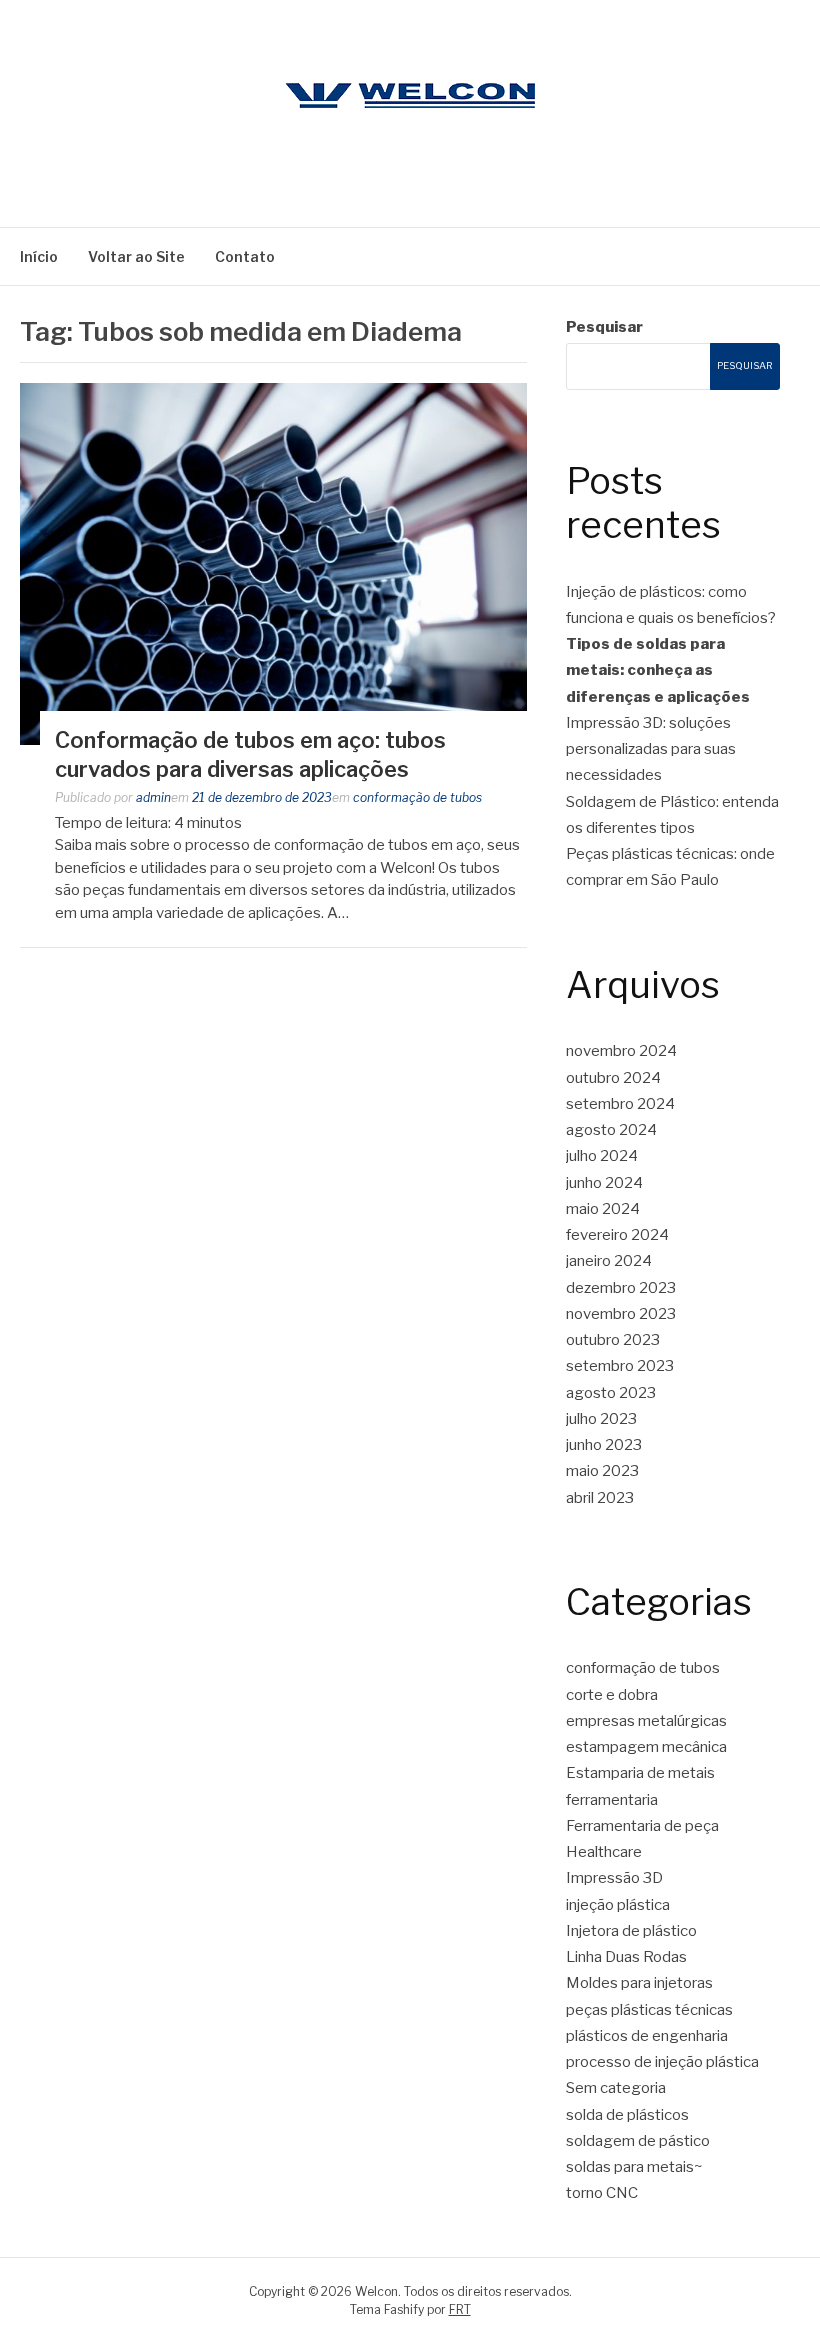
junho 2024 (604, 1183)
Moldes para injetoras (639, 1983)
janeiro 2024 (609, 1261)
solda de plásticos (627, 2115)
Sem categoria (616, 2088)
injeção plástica (618, 1905)
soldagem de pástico (638, 2141)
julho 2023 (601, 1419)
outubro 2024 (613, 1078)
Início (39, 256)
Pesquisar (604, 327)
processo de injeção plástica (662, 2062)
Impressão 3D (614, 1878)
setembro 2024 (620, 1104)
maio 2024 (603, 1209)
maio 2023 (602, 1471)
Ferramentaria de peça (642, 1826)
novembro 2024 (621, 1051)
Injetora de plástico (631, 1931)
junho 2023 (604, 1445)
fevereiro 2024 (617, 1235)
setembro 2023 (620, 1366)
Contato (245, 256)
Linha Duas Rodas (626, 1957)
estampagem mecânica (646, 1747)
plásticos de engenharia (647, 2036)
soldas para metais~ (634, 2167)
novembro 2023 (621, 1314)
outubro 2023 (613, 1340)
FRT (460, 2309)
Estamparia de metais (640, 1773)
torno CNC (602, 2193)
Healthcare (604, 1852)
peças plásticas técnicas (649, 2010)
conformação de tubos (417, 797)
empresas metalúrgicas (646, 1721)
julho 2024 (602, 1156)
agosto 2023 (611, 1393)
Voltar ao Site (136, 256)
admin (153, 797)
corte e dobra (612, 1695)
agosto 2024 (611, 1130)
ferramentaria (612, 1800)
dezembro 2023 (621, 1288)
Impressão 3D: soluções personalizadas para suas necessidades (651, 749)
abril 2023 (600, 1498)
